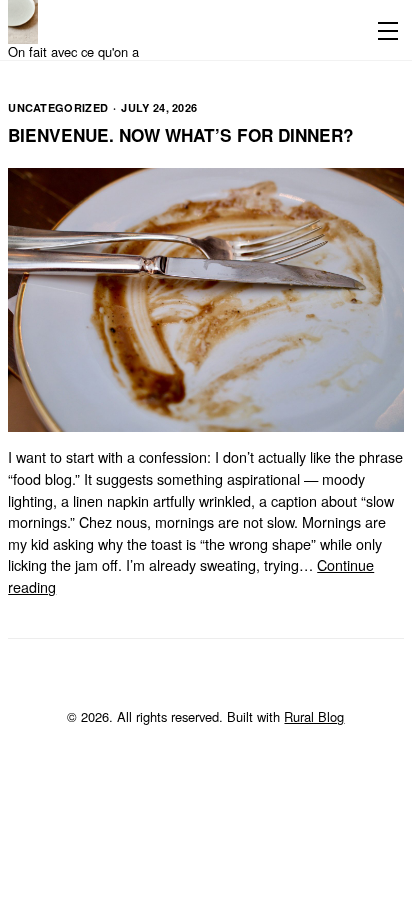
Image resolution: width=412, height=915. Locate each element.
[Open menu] (384, 30)
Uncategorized (58, 107)
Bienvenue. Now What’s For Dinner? (181, 135)
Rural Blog (314, 716)
